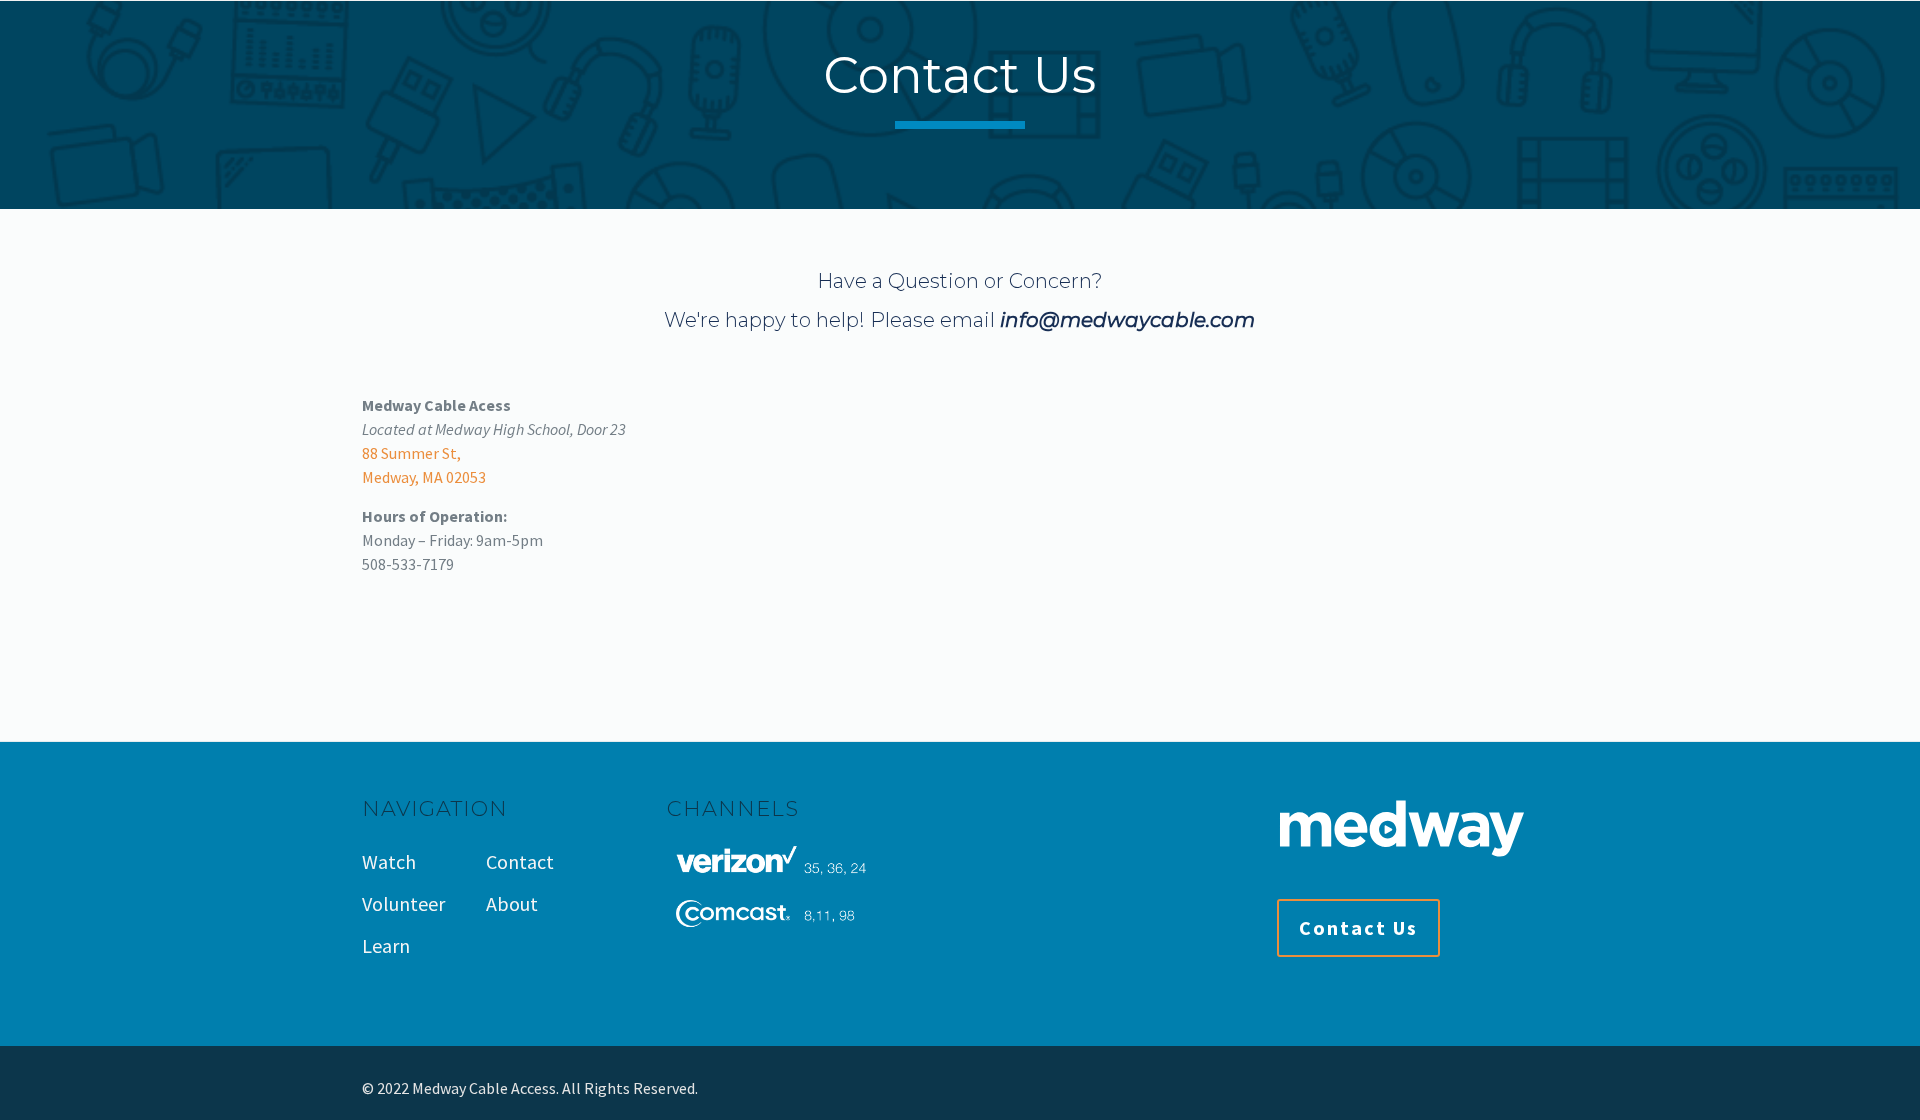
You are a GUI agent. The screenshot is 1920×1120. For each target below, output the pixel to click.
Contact (520, 861)
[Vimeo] (1527, 1088)
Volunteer (403, 903)
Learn (386, 945)
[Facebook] (1473, 1088)
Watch (389, 861)
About (512, 903)
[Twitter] (1500, 1088)
